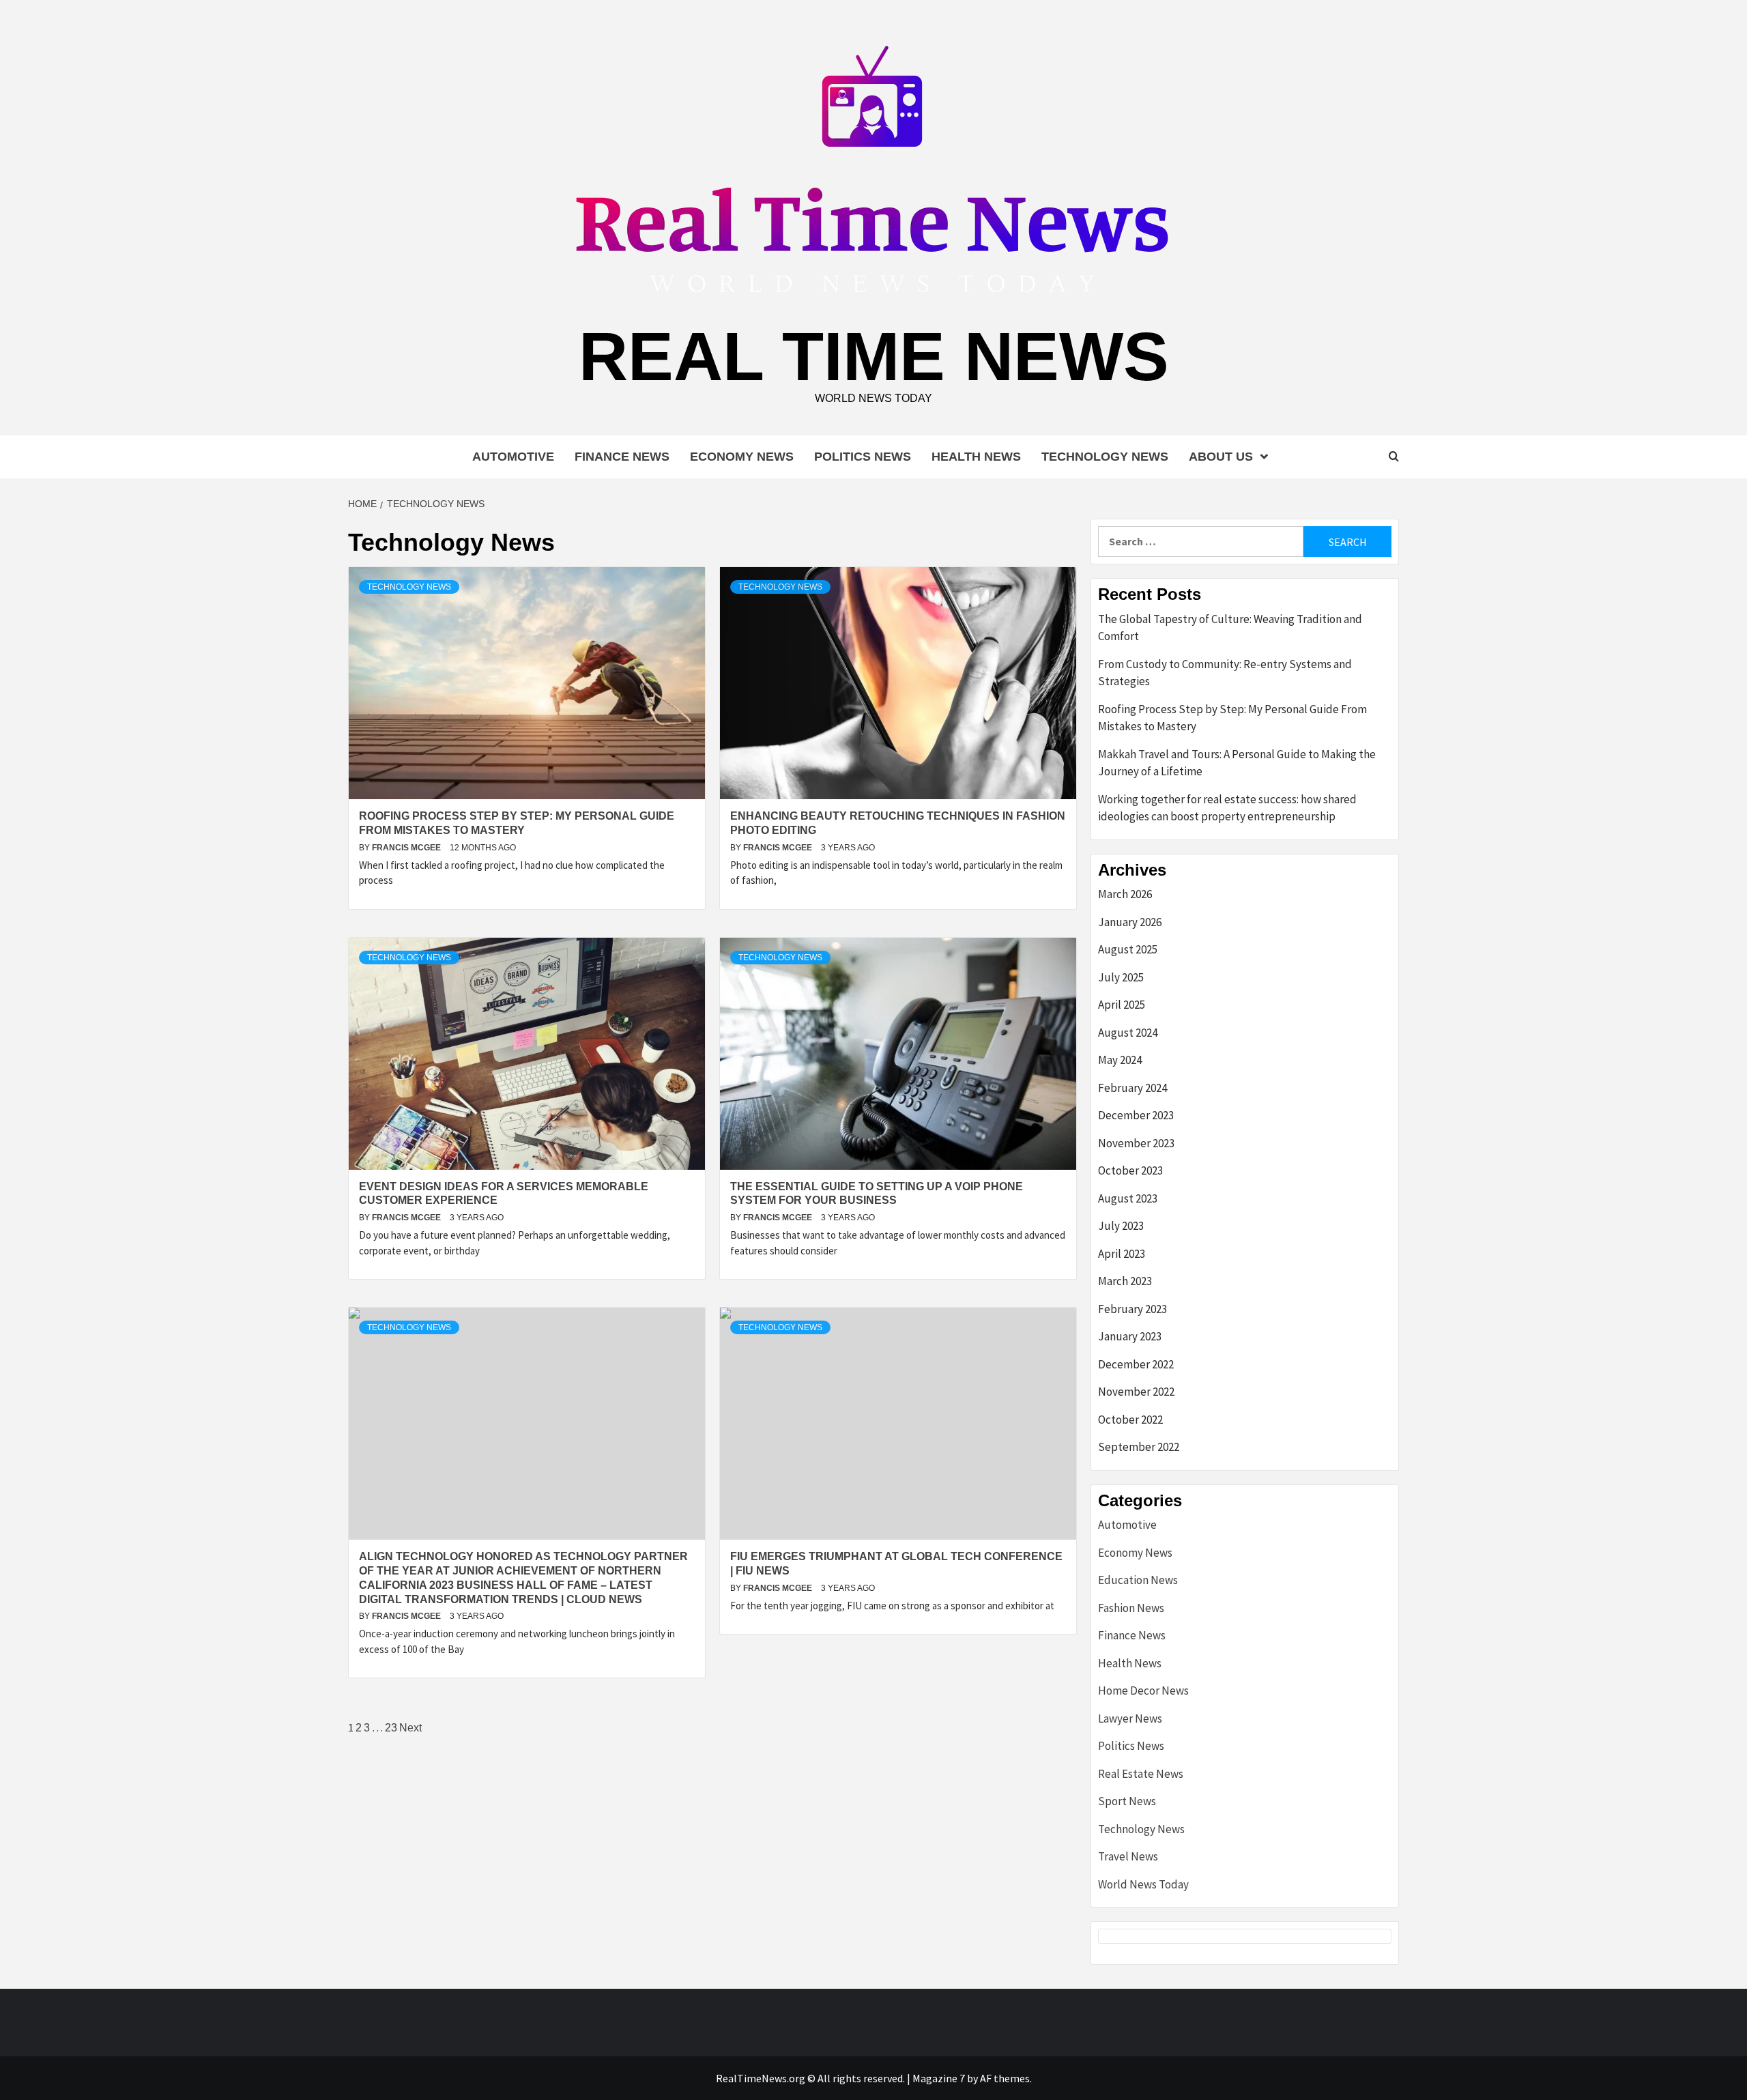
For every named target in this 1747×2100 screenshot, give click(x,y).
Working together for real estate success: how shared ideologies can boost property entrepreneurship (1227, 808)
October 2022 (1130, 1420)
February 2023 (1132, 1309)
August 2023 (1128, 1198)
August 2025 (1128, 949)
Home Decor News (1143, 1691)
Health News (976, 457)
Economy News (742, 457)
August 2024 (1128, 1033)
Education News (1138, 1580)
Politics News (863, 457)
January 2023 (1130, 1336)
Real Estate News (1141, 1774)
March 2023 (1125, 1281)
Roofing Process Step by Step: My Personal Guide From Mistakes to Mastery (1232, 718)
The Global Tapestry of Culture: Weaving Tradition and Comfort (1230, 628)
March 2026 (1125, 894)
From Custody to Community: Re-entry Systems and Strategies (1225, 673)
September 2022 (1139, 1447)
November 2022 (1136, 1392)
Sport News (1127, 1801)
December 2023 (1136, 1115)
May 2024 (1120, 1060)
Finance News (622, 457)
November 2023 (1136, 1143)
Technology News (1105, 457)
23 (391, 1728)
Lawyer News (1130, 1718)
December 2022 (1136, 1364)
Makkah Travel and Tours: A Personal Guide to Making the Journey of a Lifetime (1237, 763)
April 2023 (1122, 1254)
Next (410, 1728)
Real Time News (874, 356)
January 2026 (1130, 922)
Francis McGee (407, 848)
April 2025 (1122, 1005)
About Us (1221, 457)
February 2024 (1132, 1088)
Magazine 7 (939, 2078)
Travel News (1128, 1856)
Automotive (513, 457)
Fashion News (1131, 1608)
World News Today (1143, 1884)
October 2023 (1130, 1170)
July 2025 (1121, 977)
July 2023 (1121, 1226)
